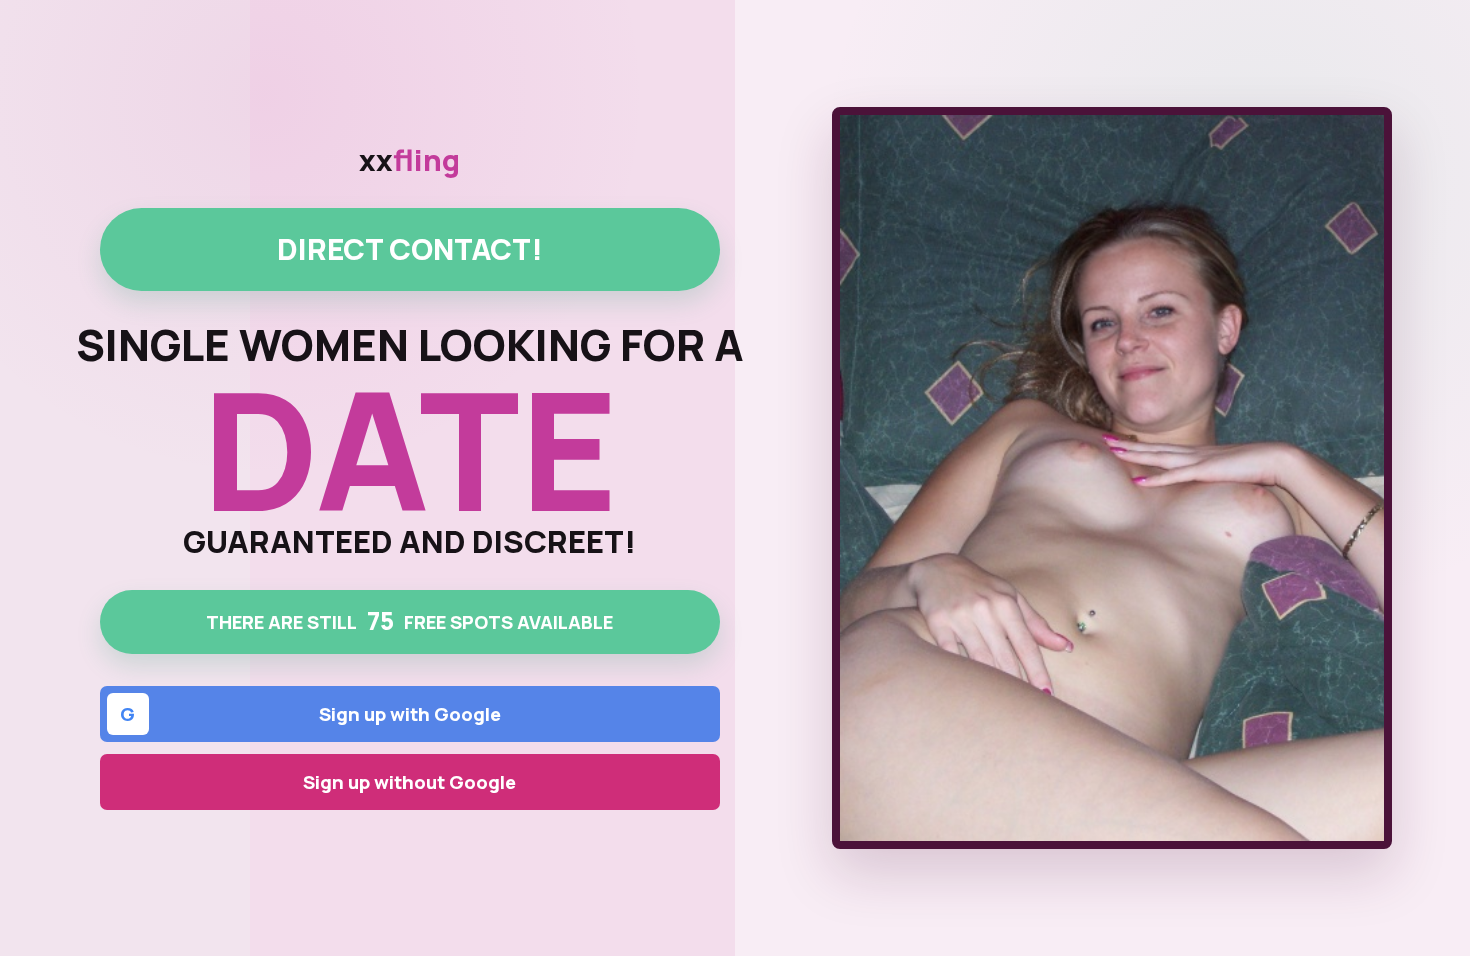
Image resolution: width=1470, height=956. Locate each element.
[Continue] (1112, 478)
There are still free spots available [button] (409, 620)
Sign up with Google (310, 714)
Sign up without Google (409, 782)
